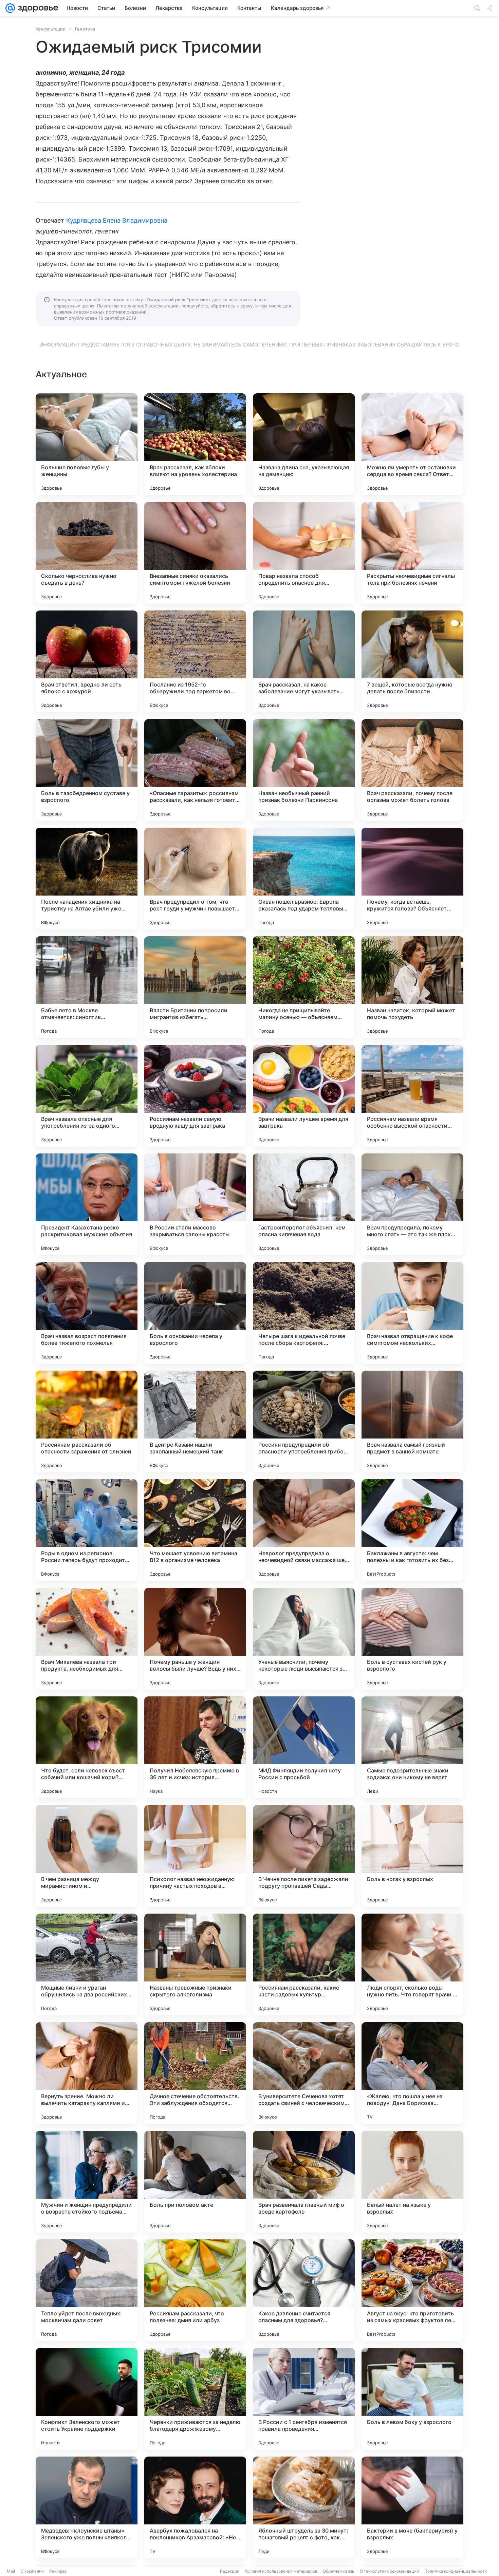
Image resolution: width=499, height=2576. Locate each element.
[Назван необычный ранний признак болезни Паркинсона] (304, 770)
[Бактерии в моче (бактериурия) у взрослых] (412, 2507)
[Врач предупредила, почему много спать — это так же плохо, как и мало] (412, 1204)
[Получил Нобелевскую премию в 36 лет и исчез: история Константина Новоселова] (195, 1747)
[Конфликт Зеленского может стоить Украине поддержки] (87, 2399)
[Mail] (10, 8)
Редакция (230, 2571)
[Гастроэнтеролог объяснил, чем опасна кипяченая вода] (304, 1204)
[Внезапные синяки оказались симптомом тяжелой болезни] (195, 553)
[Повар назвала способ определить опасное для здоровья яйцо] (304, 553)
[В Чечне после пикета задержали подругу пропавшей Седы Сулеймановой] (304, 1856)
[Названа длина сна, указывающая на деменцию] (304, 444)
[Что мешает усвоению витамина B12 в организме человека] (195, 1530)
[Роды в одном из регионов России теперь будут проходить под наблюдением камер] (87, 1530)
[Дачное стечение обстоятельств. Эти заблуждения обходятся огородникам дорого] (195, 2073)
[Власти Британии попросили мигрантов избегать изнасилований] (195, 987)
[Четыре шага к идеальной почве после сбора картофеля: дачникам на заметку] (304, 1313)
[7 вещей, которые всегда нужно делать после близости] (412, 661)
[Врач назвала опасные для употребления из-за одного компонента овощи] (87, 1096)
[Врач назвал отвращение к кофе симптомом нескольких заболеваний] (412, 1313)
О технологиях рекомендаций (389, 2571)
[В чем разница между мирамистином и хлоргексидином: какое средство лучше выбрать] (87, 1856)
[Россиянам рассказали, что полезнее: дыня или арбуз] (195, 2290)
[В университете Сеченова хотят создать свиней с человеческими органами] (304, 2073)
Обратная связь (339, 2571)
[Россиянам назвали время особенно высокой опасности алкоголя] (412, 1096)
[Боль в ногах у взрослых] (412, 1856)
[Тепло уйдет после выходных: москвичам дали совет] (87, 2290)
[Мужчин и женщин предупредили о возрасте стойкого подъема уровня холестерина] (87, 2182)
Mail (11, 2571)
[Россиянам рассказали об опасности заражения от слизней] (87, 1422)
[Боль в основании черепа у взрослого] (195, 1313)
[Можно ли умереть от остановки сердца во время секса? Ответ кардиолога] (412, 444)
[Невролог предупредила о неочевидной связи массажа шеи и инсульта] (304, 1530)
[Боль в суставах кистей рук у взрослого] (412, 1639)
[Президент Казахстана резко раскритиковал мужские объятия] (87, 1204)
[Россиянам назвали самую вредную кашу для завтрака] (195, 1096)
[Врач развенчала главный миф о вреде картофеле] (304, 2182)
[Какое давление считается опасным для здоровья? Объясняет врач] (304, 2290)
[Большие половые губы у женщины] (87, 444)
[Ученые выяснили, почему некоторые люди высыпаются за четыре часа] (304, 1639)
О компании (32, 2571)
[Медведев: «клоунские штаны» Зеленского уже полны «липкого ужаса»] (87, 2507)
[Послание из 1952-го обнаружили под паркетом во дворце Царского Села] (195, 661)
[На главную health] (37, 8)
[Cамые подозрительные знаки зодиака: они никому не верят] (412, 1747)
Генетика (85, 29)
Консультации (51, 29)
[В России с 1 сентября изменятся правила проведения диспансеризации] (304, 2399)
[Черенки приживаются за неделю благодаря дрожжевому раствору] (195, 2399)
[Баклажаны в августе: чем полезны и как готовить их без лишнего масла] (412, 1530)
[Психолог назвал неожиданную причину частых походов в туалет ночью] (195, 1856)
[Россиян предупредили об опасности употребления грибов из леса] (304, 1422)
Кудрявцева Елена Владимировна (117, 220)
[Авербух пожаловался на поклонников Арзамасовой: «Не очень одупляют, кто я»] (195, 2507)
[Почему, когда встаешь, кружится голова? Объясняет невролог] (412, 879)
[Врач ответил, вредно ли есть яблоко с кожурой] (87, 661)
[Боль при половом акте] (195, 2182)
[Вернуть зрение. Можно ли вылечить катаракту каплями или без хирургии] (87, 2073)
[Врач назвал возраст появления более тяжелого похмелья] (87, 1313)
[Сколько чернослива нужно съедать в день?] (87, 553)
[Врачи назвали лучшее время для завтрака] (304, 1096)
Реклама (58, 2571)
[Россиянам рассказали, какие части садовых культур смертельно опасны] (304, 1964)
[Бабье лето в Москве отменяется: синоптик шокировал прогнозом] (87, 987)
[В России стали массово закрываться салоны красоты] (195, 1204)
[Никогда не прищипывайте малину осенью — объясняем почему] (304, 987)
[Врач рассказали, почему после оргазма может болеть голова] (412, 770)
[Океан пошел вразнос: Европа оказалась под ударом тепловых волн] (304, 879)
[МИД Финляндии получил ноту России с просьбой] (304, 1747)
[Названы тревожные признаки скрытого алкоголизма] (195, 1964)
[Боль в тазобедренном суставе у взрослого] (87, 770)
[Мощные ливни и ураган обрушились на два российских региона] (87, 1964)
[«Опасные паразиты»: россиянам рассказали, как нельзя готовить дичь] (195, 770)
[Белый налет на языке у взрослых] (412, 2182)
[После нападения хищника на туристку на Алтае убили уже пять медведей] (87, 879)
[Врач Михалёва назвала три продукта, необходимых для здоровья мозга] (87, 1639)
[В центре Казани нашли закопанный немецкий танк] (195, 1422)
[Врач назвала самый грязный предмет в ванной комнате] (412, 1422)
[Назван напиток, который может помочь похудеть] (412, 987)
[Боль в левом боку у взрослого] (412, 2399)
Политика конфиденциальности (456, 2571)
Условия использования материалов (281, 2571)
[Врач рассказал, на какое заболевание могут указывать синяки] (304, 661)
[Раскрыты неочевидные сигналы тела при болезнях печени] (412, 553)
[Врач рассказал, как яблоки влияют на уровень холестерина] (195, 444)
